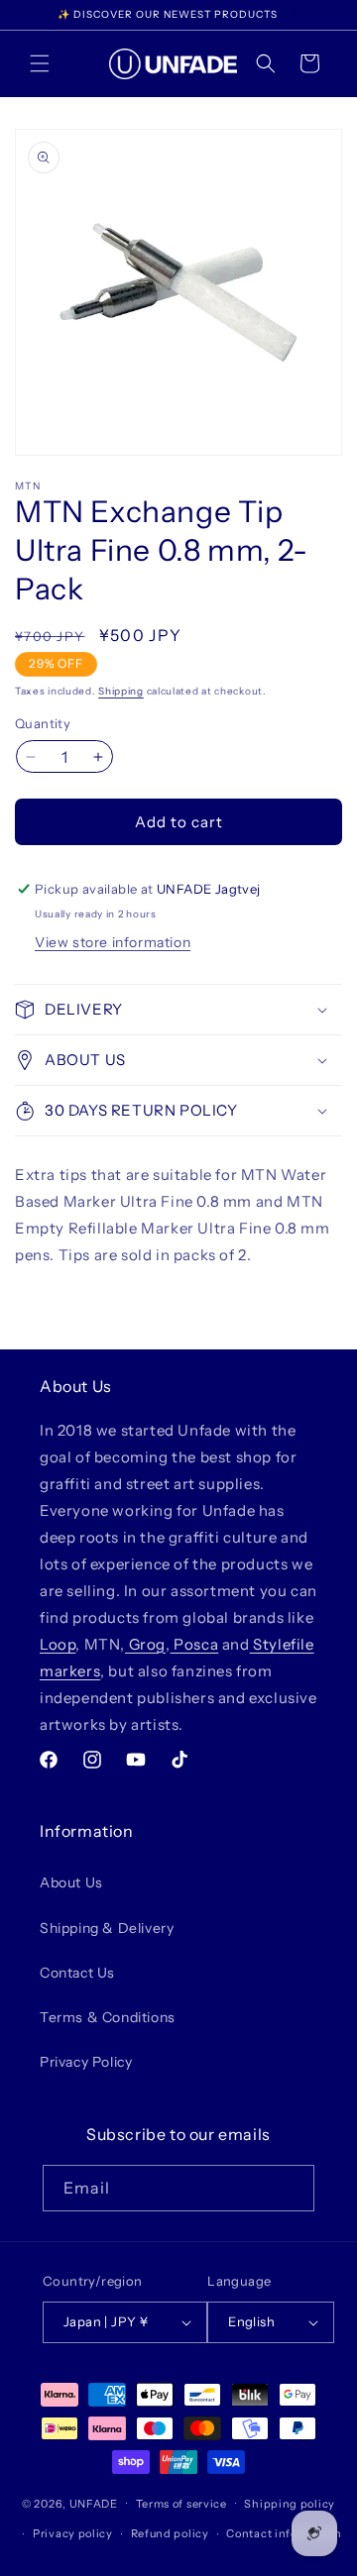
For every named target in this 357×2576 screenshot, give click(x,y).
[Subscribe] (292, 2188)
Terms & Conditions (108, 2017)
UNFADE (94, 2503)
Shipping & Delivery (107, 1928)
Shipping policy (290, 2504)
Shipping (121, 691)
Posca (195, 1644)
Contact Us (77, 1973)
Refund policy (170, 2533)
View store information (113, 942)
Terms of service (181, 2504)
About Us (71, 1882)
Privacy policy (73, 2533)
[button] (40, 63)
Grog (145, 1644)
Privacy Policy (86, 2062)
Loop (58, 1644)
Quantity (43, 723)
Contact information (284, 2533)
